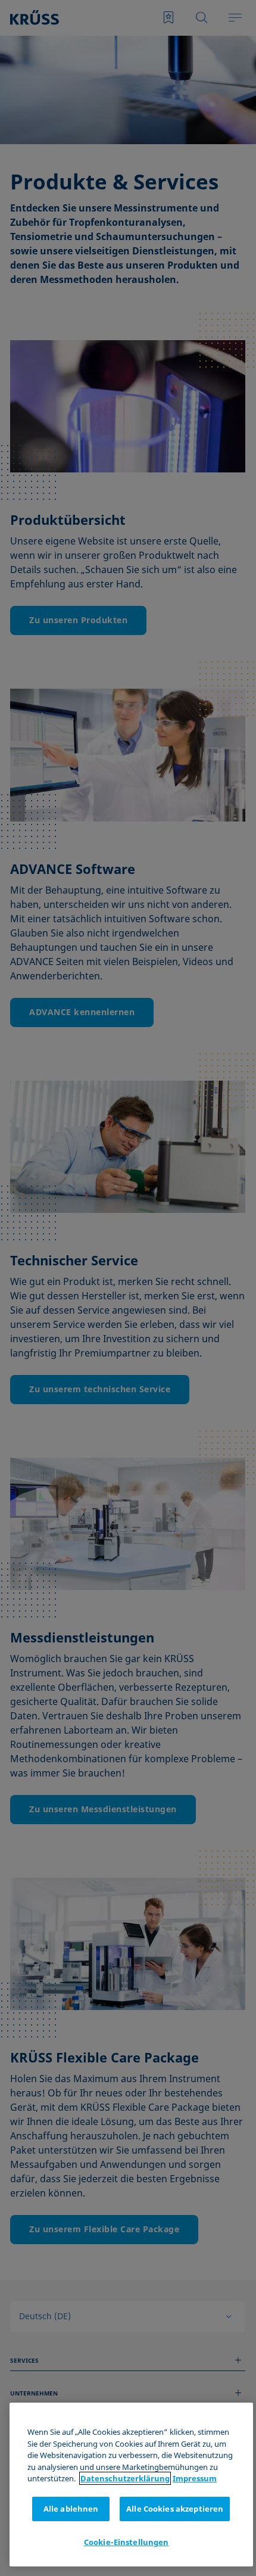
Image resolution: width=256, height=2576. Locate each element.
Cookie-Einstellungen (127, 2542)
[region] (131, 2485)
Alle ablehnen (71, 2509)
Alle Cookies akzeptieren (175, 2509)
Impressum (195, 2478)
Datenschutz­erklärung (125, 2478)
